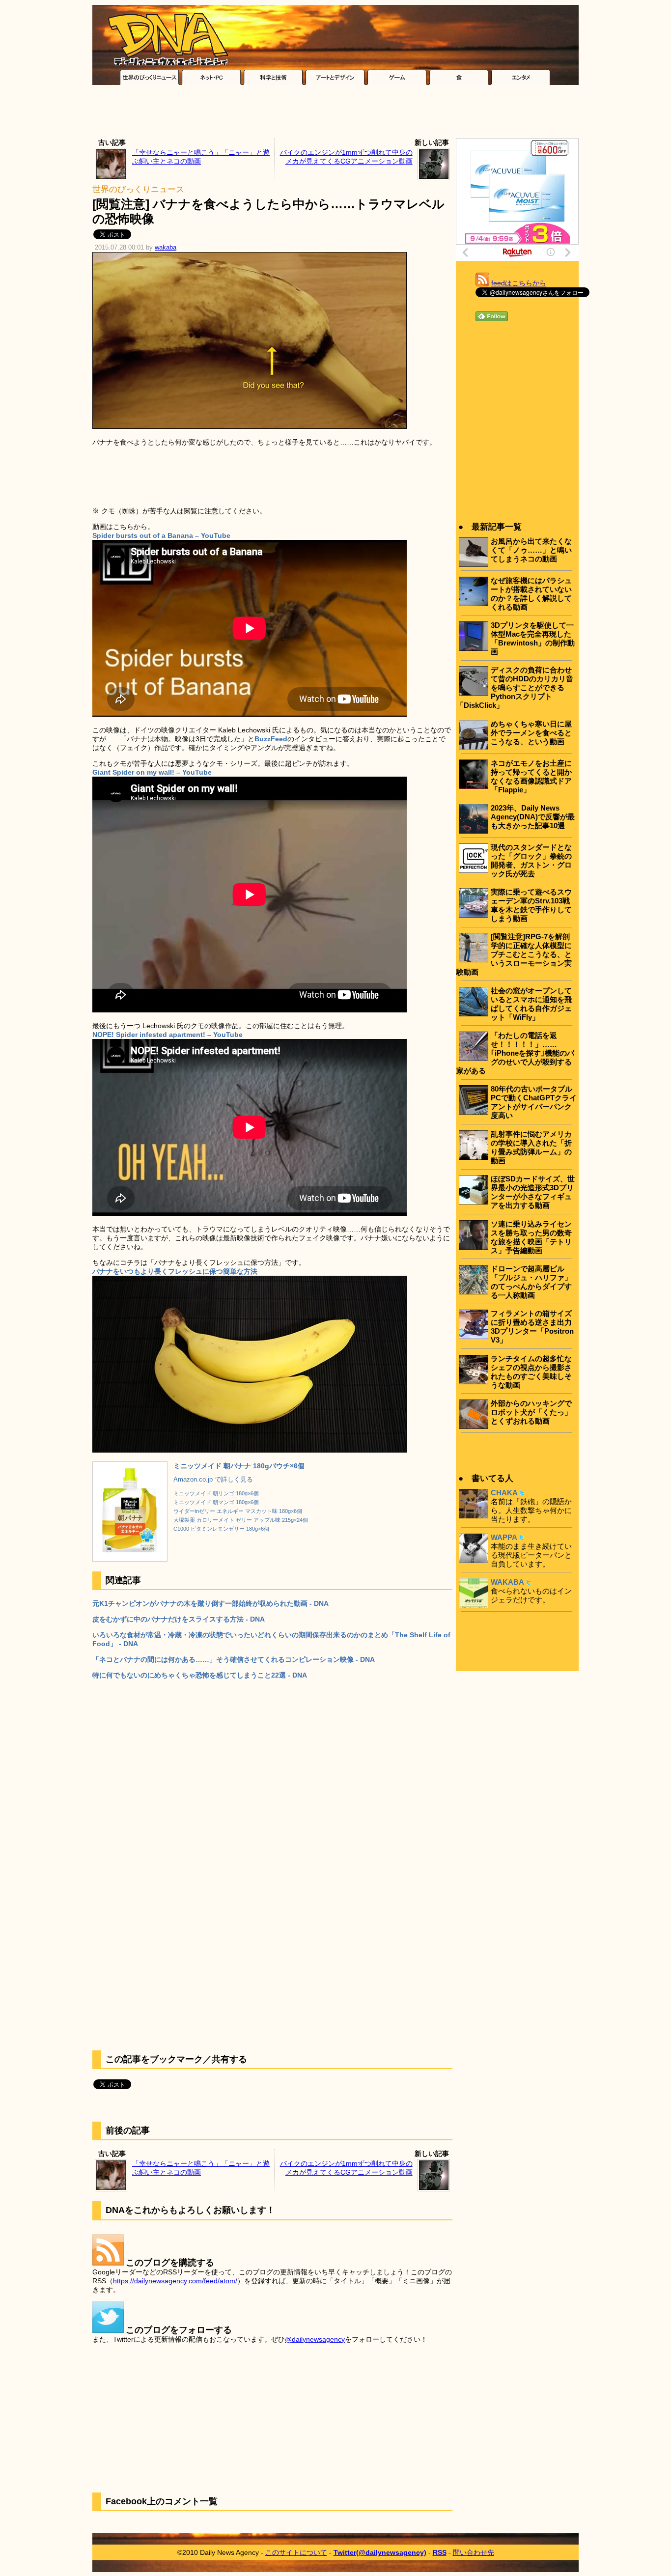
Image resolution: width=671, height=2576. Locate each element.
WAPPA (504, 1537)
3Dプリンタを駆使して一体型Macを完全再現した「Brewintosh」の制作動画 (533, 638)
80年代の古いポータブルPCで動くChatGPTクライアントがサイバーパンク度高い (534, 1102)
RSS (440, 2552)
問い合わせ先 (474, 2552)
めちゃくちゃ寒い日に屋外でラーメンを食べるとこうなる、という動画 (531, 733)
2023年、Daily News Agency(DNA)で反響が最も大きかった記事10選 (533, 817)
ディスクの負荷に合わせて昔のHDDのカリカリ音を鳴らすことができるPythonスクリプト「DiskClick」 (515, 687)
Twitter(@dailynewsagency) (380, 2552)
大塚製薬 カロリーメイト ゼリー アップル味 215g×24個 (241, 1520)
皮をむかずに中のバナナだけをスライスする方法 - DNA (179, 1619)
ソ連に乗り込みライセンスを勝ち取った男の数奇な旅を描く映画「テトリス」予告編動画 (531, 1237)
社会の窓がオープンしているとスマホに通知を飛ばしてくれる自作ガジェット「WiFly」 (531, 1004)
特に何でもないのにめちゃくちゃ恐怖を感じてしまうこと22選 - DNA (200, 1675)
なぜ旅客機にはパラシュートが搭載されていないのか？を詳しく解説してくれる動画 (531, 594)
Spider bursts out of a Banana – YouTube (161, 535)
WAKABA (507, 1582)
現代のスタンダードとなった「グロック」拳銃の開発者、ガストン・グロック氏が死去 (531, 860)
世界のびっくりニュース (138, 189)
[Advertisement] (335, 114)
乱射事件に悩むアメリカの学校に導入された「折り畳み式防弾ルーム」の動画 (531, 1147)
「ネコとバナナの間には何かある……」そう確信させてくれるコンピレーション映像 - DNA (234, 1659)
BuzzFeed (271, 739)
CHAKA (504, 1493)
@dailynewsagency (315, 2339)
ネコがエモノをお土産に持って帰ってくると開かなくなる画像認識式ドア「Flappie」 (531, 776)
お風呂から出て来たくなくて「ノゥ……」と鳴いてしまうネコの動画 (531, 550)
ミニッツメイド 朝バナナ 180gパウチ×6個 (239, 1466)
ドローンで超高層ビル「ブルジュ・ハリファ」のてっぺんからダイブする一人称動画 (531, 1282)
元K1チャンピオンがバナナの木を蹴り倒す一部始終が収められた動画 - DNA (210, 1603)
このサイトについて (296, 2552)
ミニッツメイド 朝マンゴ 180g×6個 (216, 1502)
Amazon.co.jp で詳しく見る (213, 1480)
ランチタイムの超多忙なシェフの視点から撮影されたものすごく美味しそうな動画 (531, 1372)
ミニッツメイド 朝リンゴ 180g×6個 (216, 1493)
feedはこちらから (519, 283)
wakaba (166, 248)
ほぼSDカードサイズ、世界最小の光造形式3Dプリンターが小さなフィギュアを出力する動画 (533, 1192)
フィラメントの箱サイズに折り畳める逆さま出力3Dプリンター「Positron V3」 (532, 1327)
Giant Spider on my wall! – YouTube (152, 772)
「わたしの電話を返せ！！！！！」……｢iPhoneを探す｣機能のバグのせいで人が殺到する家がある (515, 1053)
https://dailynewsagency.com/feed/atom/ (175, 2281)
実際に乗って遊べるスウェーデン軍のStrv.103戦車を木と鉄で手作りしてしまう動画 (531, 905)
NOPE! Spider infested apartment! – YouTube (168, 1035)
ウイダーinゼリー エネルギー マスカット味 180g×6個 (238, 1511)
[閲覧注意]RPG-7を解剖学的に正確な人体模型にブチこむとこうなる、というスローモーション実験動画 (514, 954)
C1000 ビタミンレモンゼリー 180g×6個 (221, 1529)
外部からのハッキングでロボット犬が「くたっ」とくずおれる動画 (531, 1412)
